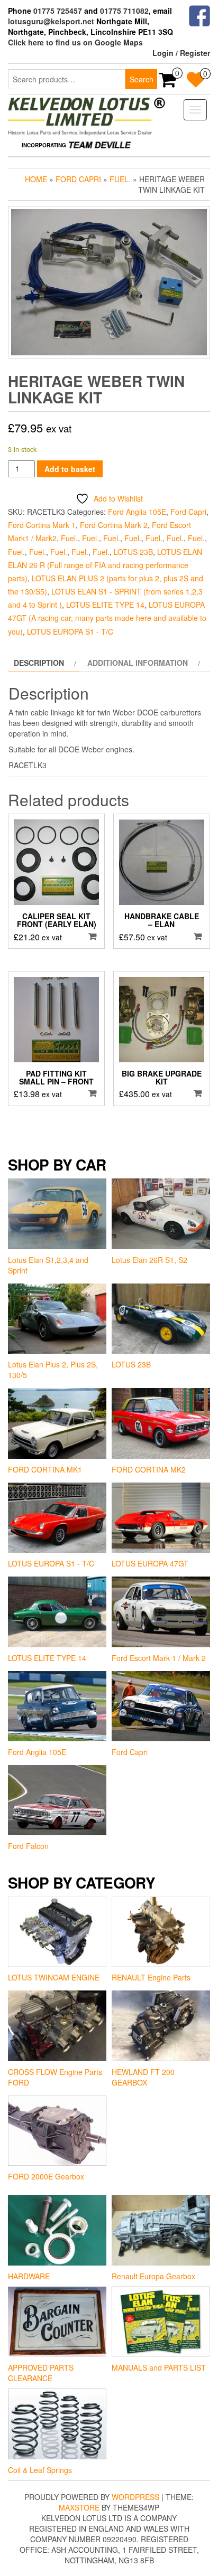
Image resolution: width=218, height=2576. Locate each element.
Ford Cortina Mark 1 (42, 525)
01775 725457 (58, 11)
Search (142, 79)
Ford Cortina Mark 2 (114, 525)
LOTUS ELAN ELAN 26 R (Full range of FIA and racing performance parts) (105, 565)
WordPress (135, 2497)
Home (36, 179)
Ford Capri (78, 179)
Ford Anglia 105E (137, 512)
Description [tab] (39, 663)
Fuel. (120, 179)
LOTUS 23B (133, 552)
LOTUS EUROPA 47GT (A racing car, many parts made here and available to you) (107, 618)
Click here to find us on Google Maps (75, 42)
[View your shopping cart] (168, 83)
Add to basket (70, 469)
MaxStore (79, 2507)
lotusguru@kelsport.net (51, 21)
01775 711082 (124, 11)
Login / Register (181, 53)
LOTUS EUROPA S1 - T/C (70, 631)
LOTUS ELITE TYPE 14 (105, 605)
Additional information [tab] (138, 663)
